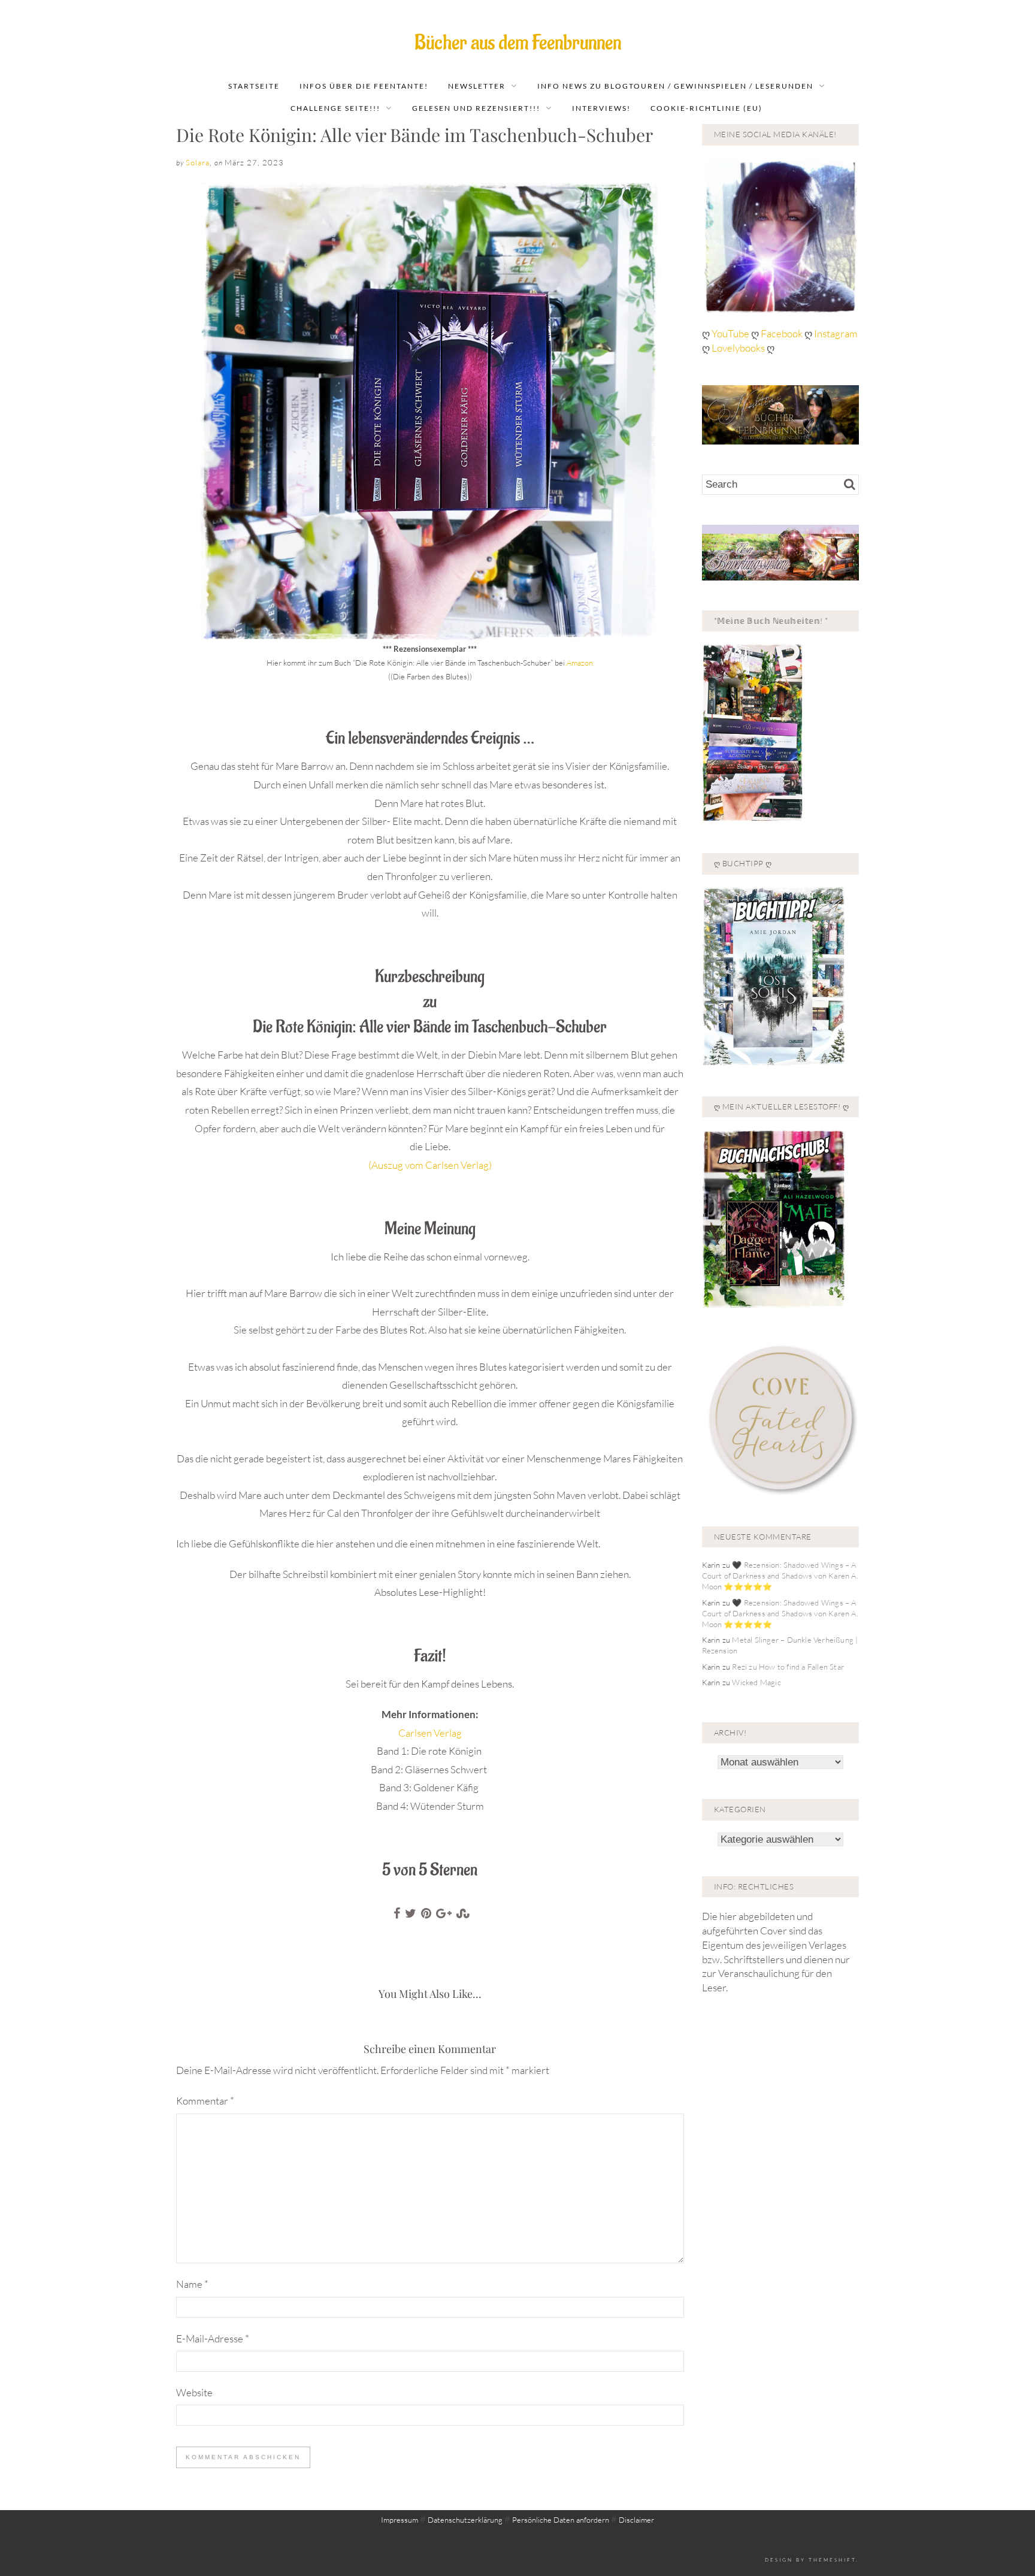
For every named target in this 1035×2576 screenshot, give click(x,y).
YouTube (731, 333)
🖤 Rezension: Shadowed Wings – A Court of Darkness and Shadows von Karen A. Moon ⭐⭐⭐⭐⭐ (780, 1576)
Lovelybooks (738, 348)
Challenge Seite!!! (335, 108)
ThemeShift (832, 2560)
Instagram (836, 333)
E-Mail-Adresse (213, 2338)
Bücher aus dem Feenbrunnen (518, 43)
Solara (198, 162)
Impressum (400, 2520)
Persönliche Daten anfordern (561, 2520)
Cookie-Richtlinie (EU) (706, 108)
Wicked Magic (756, 1682)
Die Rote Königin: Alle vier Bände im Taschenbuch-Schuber (414, 135)
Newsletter (477, 86)
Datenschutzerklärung (465, 2520)
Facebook (783, 333)
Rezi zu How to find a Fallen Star (788, 1667)
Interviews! (601, 108)
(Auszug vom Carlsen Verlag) (430, 1165)
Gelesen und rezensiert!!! (476, 108)
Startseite (254, 86)
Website (194, 2392)
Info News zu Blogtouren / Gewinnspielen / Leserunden (675, 86)
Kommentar (205, 2101)
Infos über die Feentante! (364, 86)
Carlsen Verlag (430, 1733)
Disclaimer (636, 2520)
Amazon (580, 663)
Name (192, 2284)
